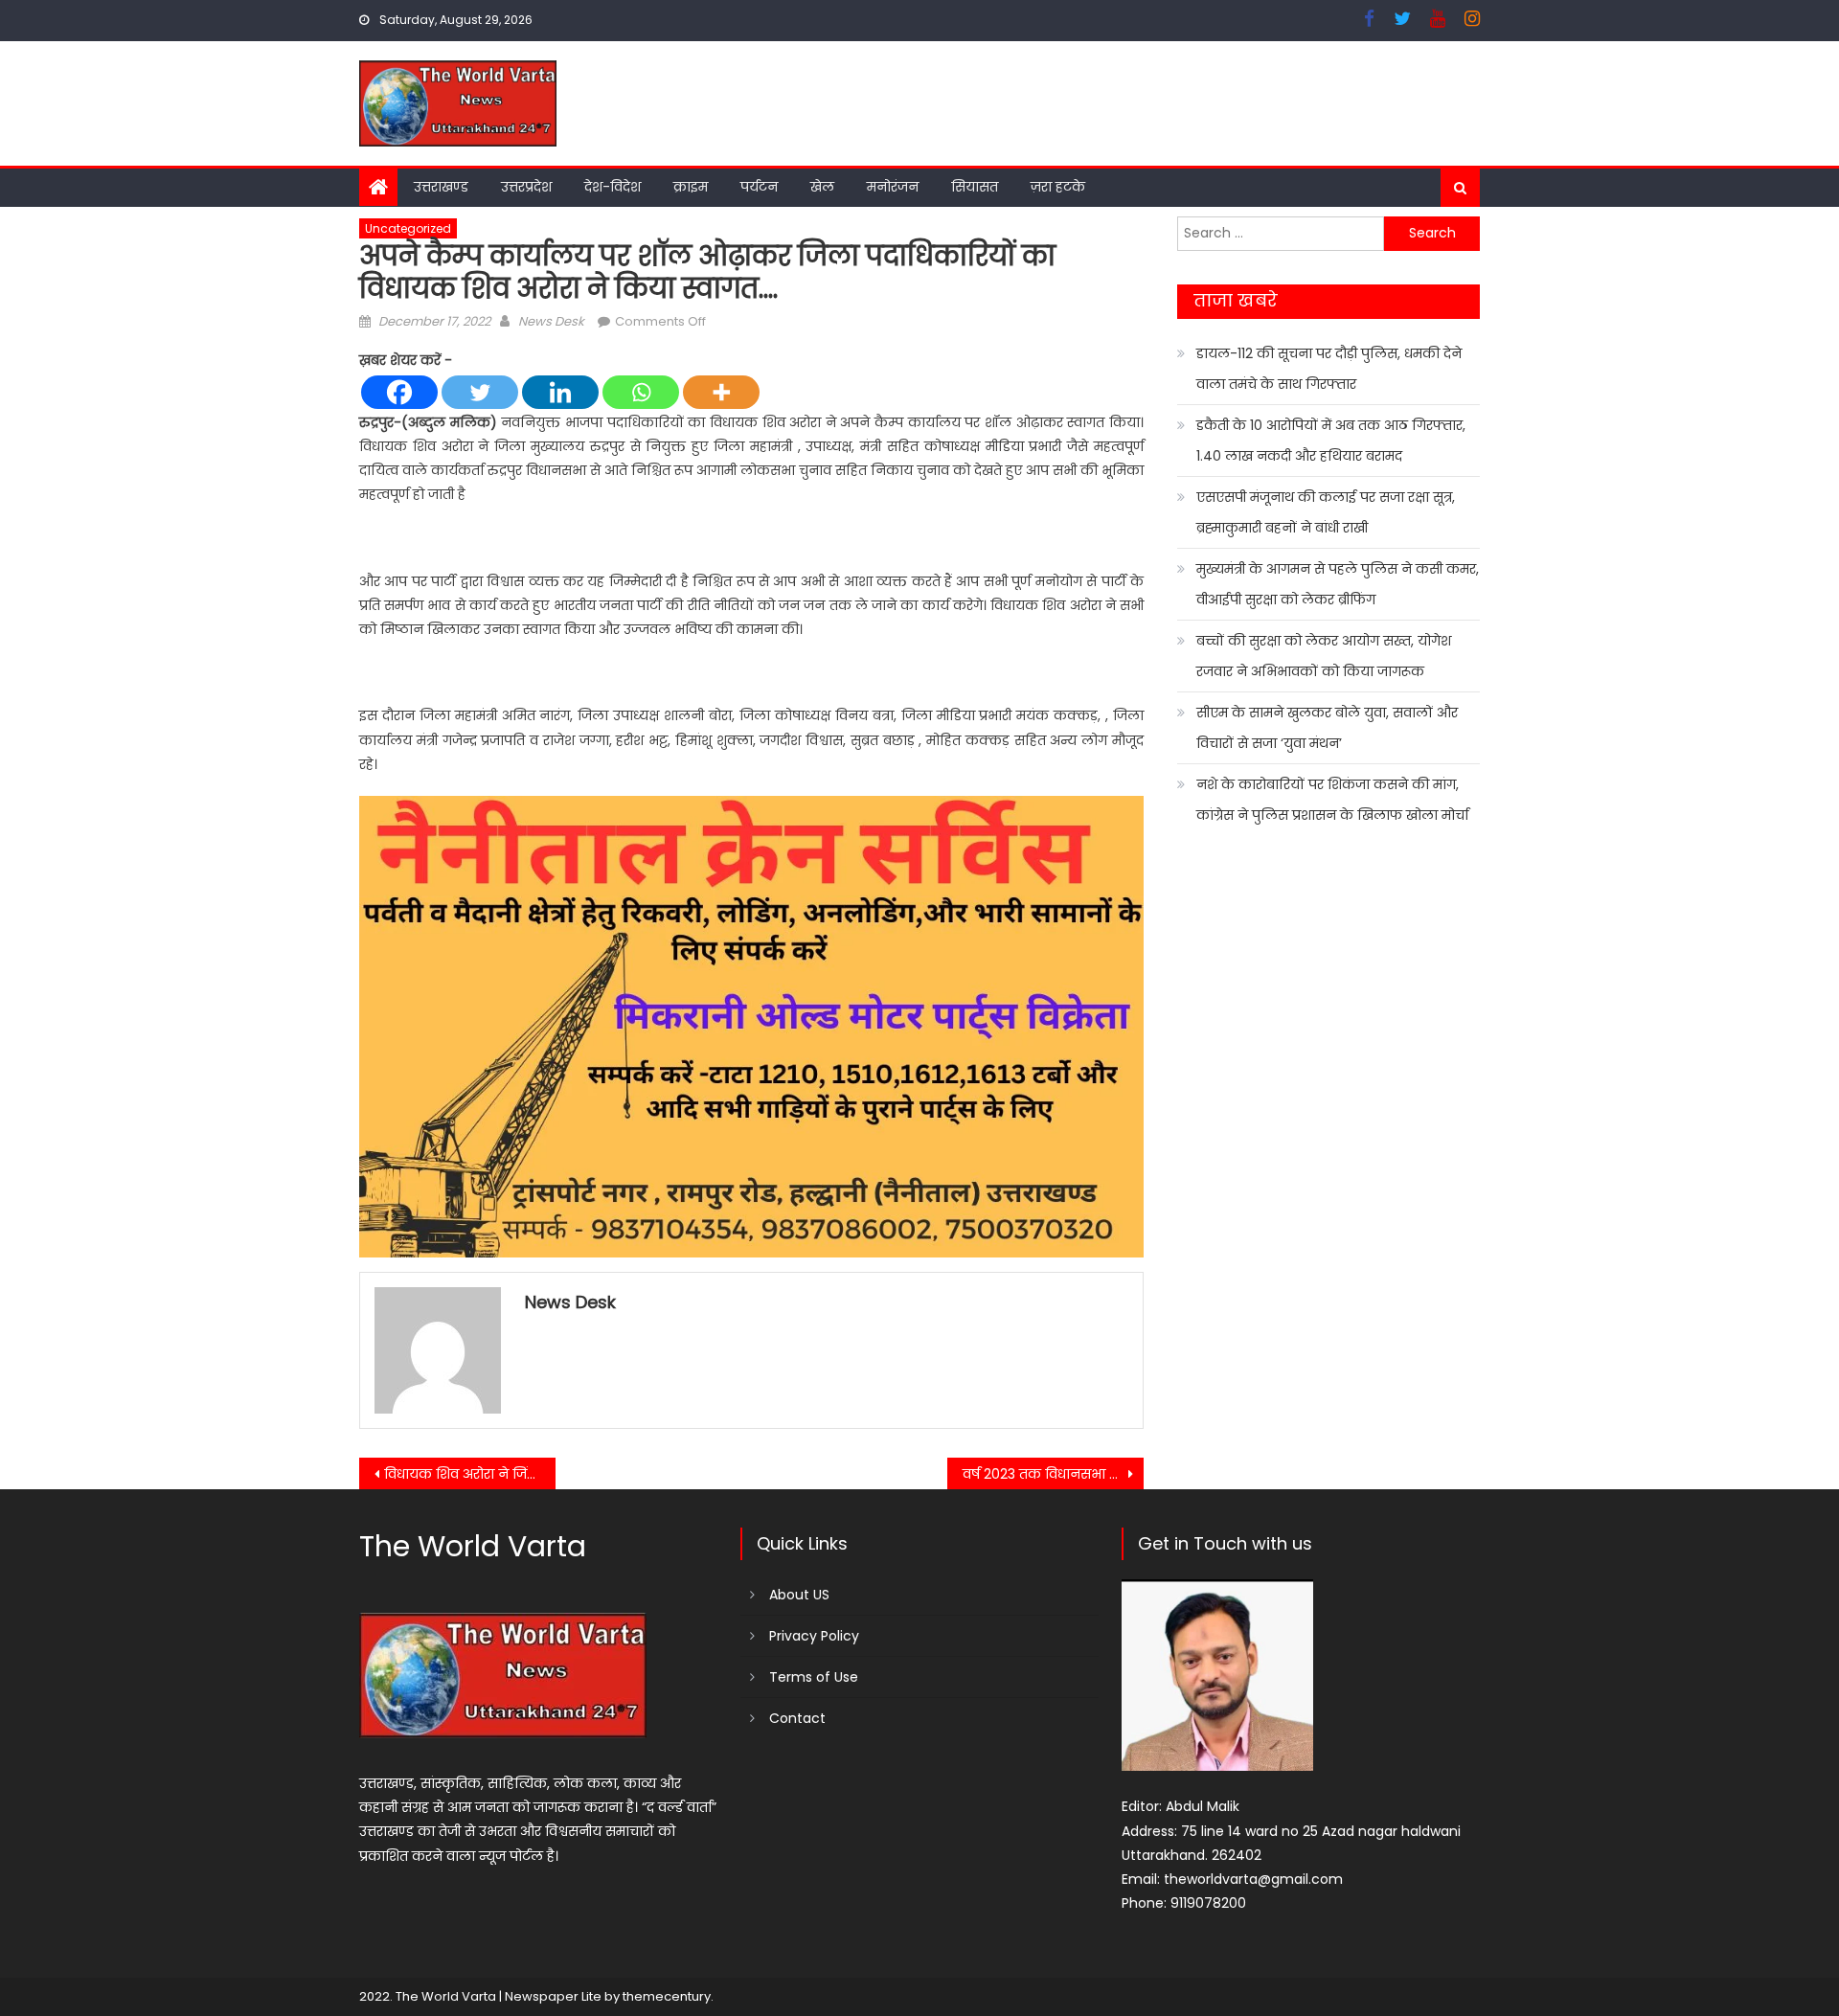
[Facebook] (399, 392)
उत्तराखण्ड (441, 187)
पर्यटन (759, 187)
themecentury (667, 1996)
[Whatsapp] (641, 392)
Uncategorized (408, 228)
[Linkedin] (560, 392)
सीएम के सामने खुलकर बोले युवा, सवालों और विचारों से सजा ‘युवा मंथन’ (1327, 728)
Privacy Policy (814, 1636)
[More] (721, 392)
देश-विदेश (613, 187)
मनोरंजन (893, 187)
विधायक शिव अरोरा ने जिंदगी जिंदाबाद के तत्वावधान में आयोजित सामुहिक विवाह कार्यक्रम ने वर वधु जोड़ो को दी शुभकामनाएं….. (470, 1474)
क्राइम (691, 187)
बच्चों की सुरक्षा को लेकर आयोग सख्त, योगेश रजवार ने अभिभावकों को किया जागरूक (1324, 656)
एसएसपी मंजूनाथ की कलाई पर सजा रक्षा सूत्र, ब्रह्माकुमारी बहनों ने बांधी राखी (1326, 512)
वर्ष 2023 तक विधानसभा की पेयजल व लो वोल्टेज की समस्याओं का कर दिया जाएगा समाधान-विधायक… (1053, 1474)
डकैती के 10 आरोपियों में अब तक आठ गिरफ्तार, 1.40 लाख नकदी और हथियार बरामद (1331, 441)
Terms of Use (814, 1677)
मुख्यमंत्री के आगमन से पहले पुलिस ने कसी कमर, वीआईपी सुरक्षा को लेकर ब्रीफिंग (1338, 584)
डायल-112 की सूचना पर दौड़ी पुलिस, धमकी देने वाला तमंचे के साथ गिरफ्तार (1329, 369)
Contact (797, 1718)
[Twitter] (480, 392)
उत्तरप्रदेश (526, 187)
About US (799, 1595)
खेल (822, 187)
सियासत (975, 187)
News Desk (551, 321)
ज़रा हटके (1058, 187)
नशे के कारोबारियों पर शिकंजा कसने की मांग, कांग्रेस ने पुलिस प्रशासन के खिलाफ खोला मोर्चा (1332, 800)
